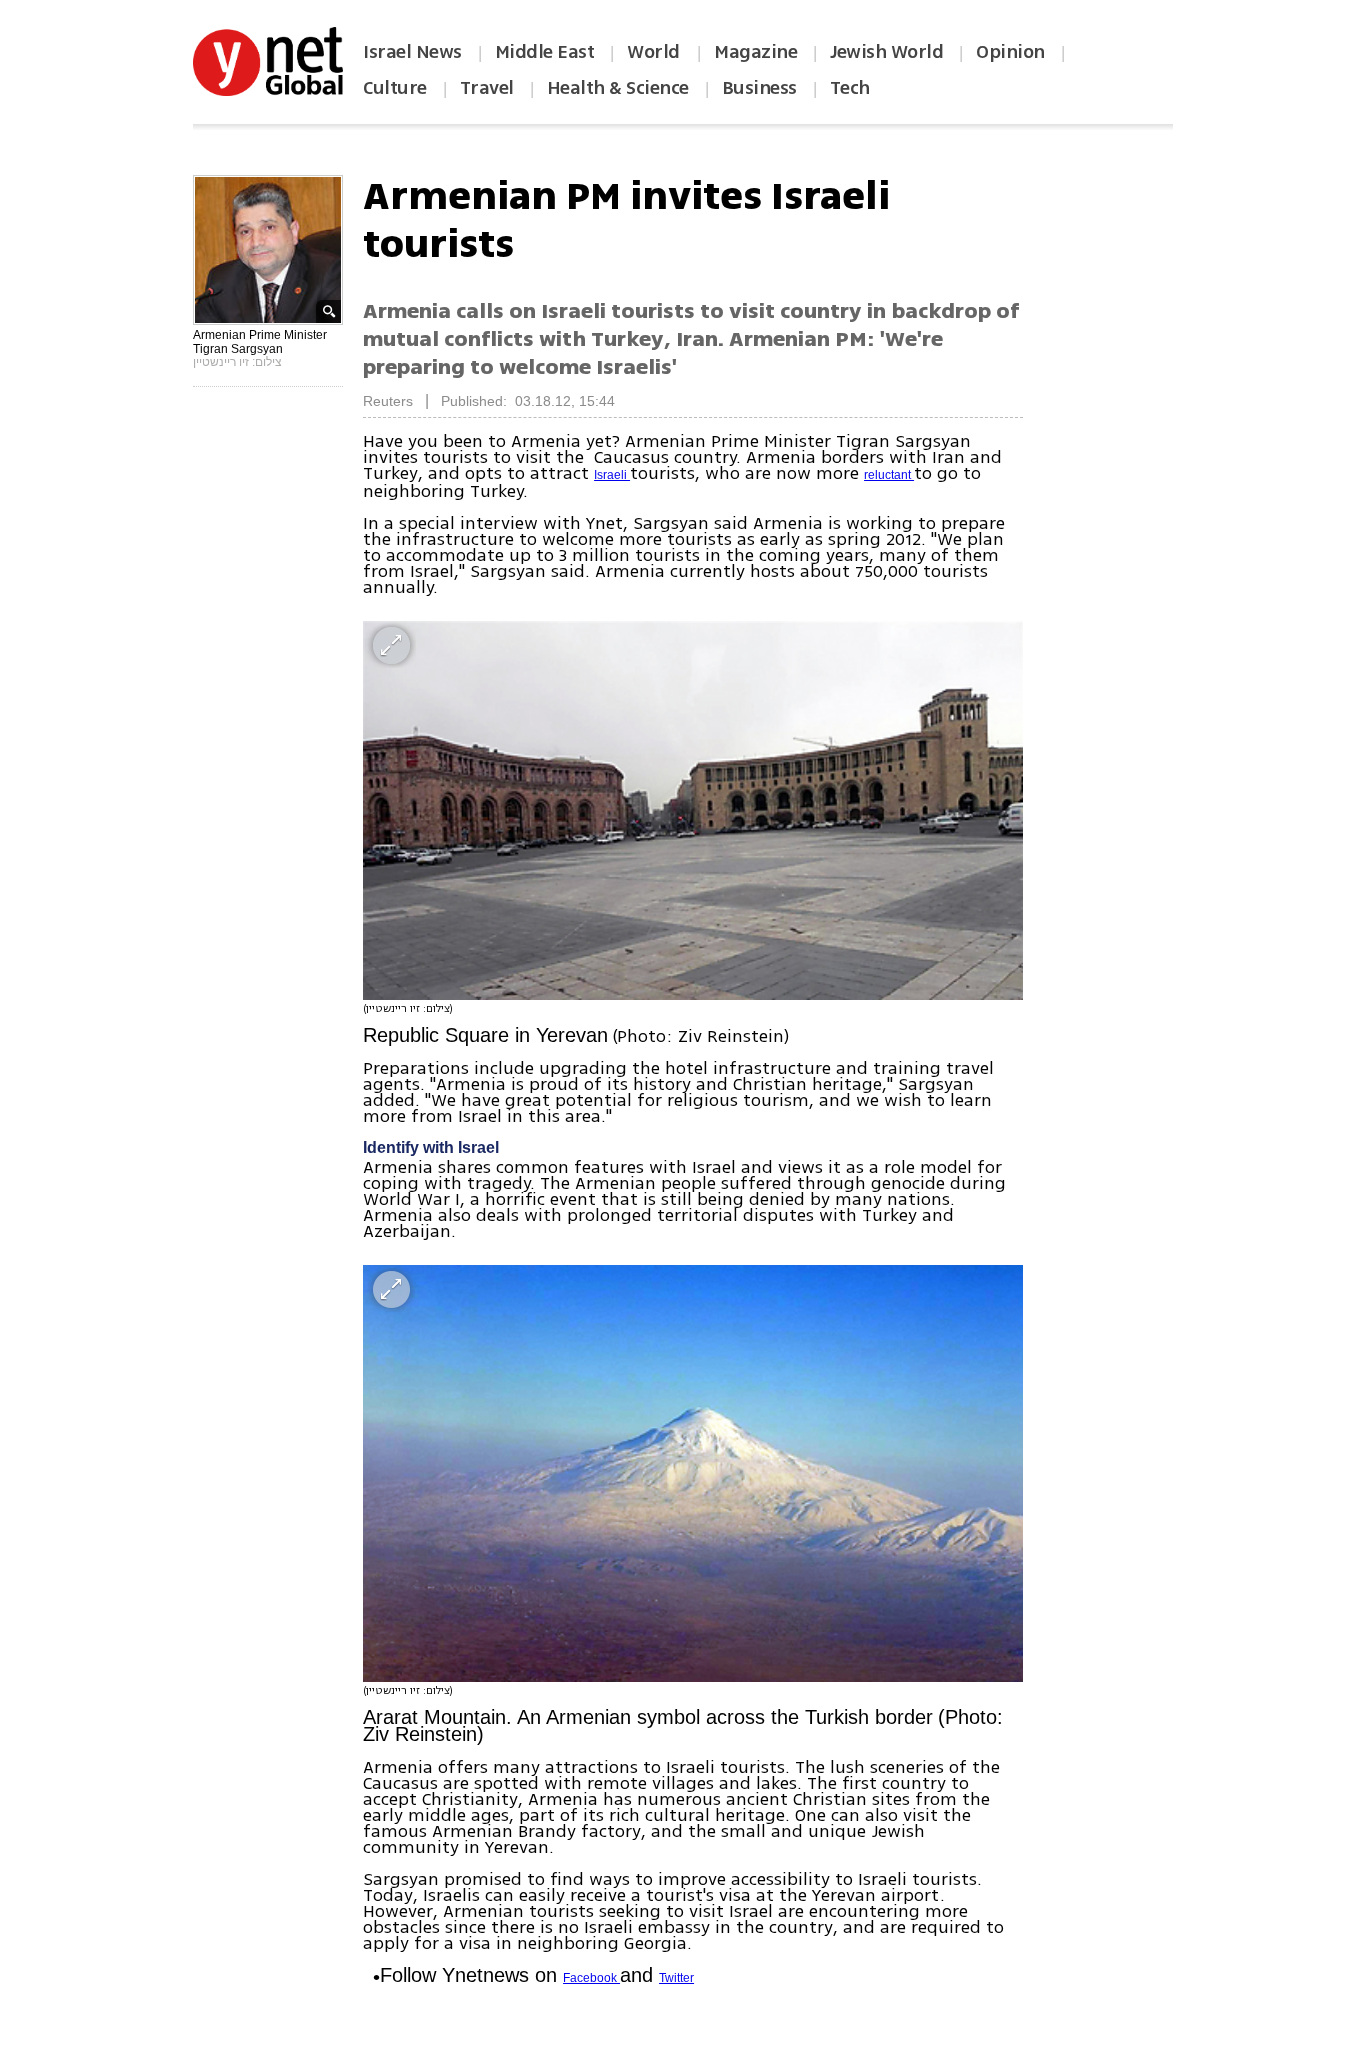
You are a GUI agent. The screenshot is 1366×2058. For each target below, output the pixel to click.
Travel (487, 88)
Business (759, 88)
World (655, 52)
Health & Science (618, 88)
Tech (850, 88)
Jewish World (886, 52)
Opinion (1010, 52)
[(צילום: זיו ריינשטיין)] (693, 810)
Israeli (612, 475)
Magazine (755, 52)
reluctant (889, 475)
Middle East (545, 52)
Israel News (412, 52)
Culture (395, 88)
